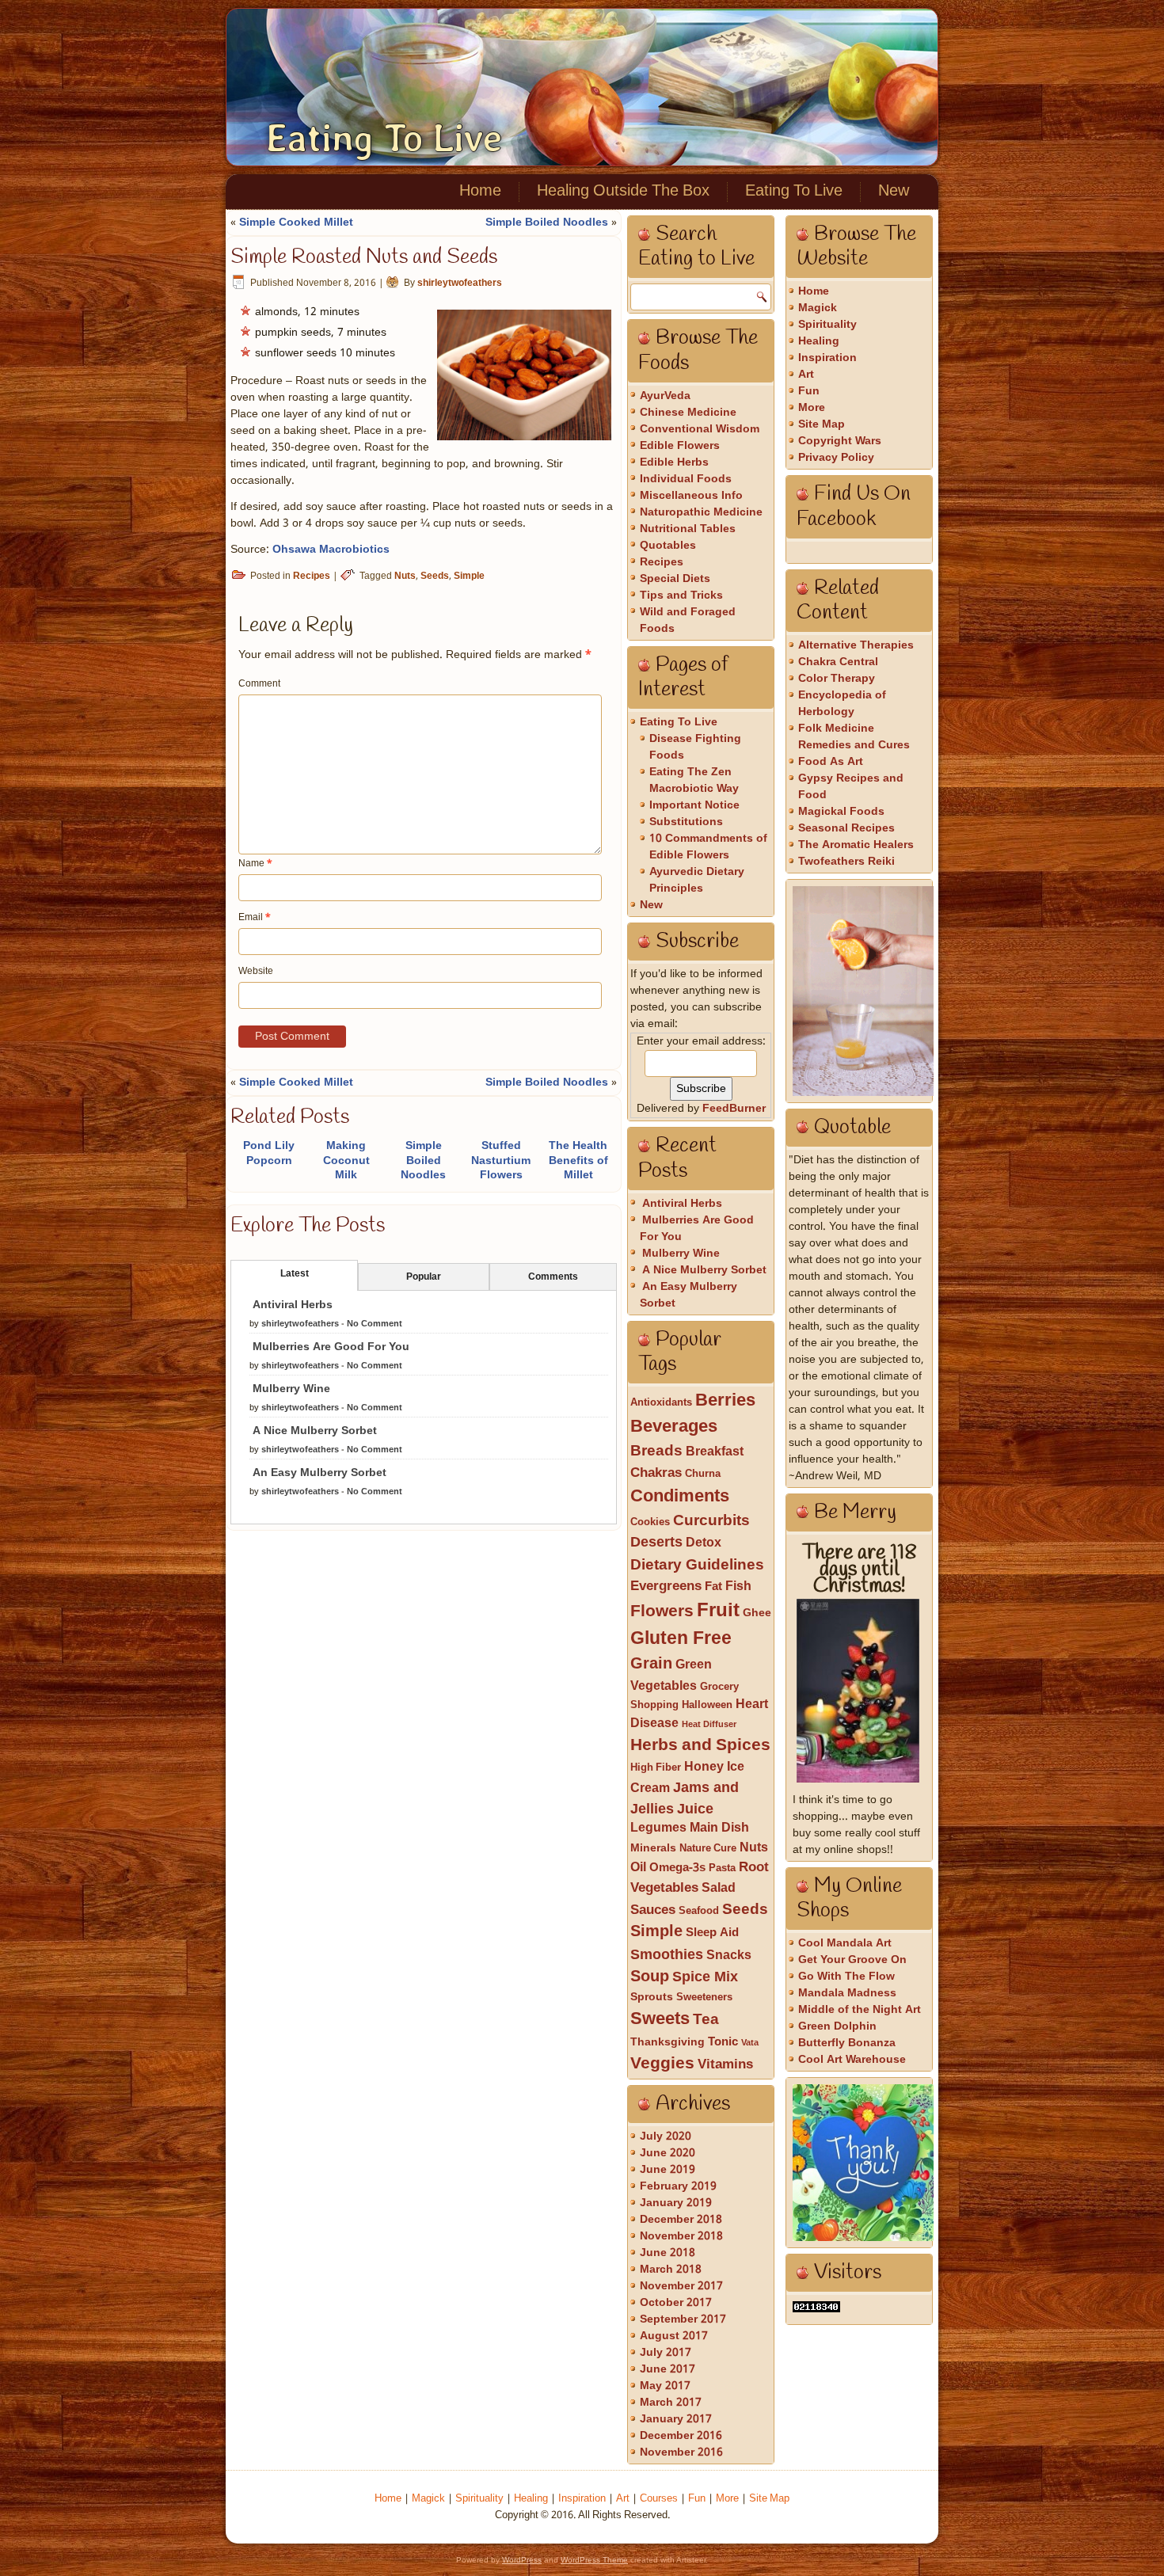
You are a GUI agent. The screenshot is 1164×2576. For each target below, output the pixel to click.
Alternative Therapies (856, 645)
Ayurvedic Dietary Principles (697, 880)
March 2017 (671, 2403)
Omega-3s (677, 1868)
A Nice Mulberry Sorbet (315, 1431)
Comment (259, 684)
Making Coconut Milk (346, 1160)
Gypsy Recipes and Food (851, 787)
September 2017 (683, 2319)
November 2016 (681, 2452)
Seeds (435, 576)
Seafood (699, 1911)
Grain (651, 1665)
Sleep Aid (712, 1933)
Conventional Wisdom (700, 429)
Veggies (662, 2064)
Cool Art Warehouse (852, 2060)
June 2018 (668, 2253)
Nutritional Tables (688, 529)
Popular (424, 1277)
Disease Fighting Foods (695, 747)
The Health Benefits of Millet (578, 1160)
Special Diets (675, 579)
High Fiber (656, 1768)
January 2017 (676, 2419)
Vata (750, 2043)
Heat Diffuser (709, 1725)
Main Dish (719, 1828)
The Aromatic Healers (856, 845)
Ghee (757, 1613)
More (812, 408)
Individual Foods (686, 479)
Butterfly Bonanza (847, 2043)
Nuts (405, 576)
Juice (695, 1809)
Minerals (653, 1849)
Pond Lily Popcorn (269, 1153)
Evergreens (666, 1587)
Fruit (718, 1611)
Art (806, 375)
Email (255, 918)
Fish (738, 1587)
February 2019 (678, 2186)
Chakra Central (838, 662)
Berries (725, 1401)
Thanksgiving (668, 2043)
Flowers (662, 1611)
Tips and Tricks (681, 595)
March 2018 (671, 2270)
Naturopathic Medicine (701, 512)
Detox (704, 1543)
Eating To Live (384, 138)
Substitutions (686, 822)
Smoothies (667, 1955)
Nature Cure (708, 1849)
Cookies (650, 1522)
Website (256, 972)
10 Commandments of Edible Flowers (708, 847)
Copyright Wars (840, 441)
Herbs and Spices (700, 1746)
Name (255, 864)
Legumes (658, 1828)
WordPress (522, 2560)
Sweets (660, 2019)
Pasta (722, 1868)
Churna (703, 1474)
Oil (638, 1868)
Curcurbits (711, 1521)
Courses (659, 2499)
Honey (704, 1767)
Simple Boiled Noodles (547, 223)
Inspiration (827, 358)
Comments (553, 1277)
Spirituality (827, 325)
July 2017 (666, 2353)
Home (480, 192)
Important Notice (694, 805)
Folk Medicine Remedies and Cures (854, 737)
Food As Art (831, 762)
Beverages (674, 1427)
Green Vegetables (671, 1676)
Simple (469, 576)
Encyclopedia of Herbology (842, 704)
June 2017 (668, 2369)
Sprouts (652, 1998)
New (894, 192)
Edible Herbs (674, 462)
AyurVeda (665, 396)
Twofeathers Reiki (846, 862)
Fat (713, 1587)
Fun (809, 391)
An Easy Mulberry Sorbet (320, 1473)
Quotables (668, 546)
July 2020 (666, 2137)
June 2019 (668, 2170)
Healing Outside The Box (623, 192)
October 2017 (676, 2303)
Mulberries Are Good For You (331, 1347)
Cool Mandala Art (845, 1943)
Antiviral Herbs (293, 1305)
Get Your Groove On (852, 1960)
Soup (650, 1977)
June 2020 (668, 2153)
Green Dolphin (837, 2026)
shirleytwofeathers (460, 283)
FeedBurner (734, 1109)
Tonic (723, 2042)
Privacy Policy (836, 458)
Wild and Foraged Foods (688, 620)
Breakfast (715, 1452)
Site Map (822, 424)
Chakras (656, 1473)
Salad (719, 1889)
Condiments (680, 1497)
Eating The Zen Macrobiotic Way (694, 780)
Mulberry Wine (291, 1389)
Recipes (312, 576)
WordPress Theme (594, 2560)
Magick (818, 308)
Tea (706, 2020)
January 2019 (676, 2203)
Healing (819, 341)
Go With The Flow (846, 1977)
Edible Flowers (680, 446)
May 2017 (665, 2386)
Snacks (729, 1956)
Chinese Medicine (688, 413)
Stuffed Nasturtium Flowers (501, 1160)
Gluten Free (681, 1639)
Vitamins (725, 2065)
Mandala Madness (847, 1993)
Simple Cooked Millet (296, 223)
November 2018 (681, 2236)
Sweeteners (704, 1998)
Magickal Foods (841, 812)
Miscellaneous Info (691, 496)
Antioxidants (661, 1403)
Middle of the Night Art (860, 2010)
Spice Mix (705, 1977)
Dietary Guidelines (697, 1565)
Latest (295, 1274)
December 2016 (681, 2436)
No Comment (375, 1324)
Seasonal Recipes (846, 828)
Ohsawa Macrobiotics (331, 550)
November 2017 (681, 2286)
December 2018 (681, 2220)
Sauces (653, 1910)
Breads (656, 1452)
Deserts (656, 1543)
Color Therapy (837, 679)
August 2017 (674, 2336)
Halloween (707, 1705)
